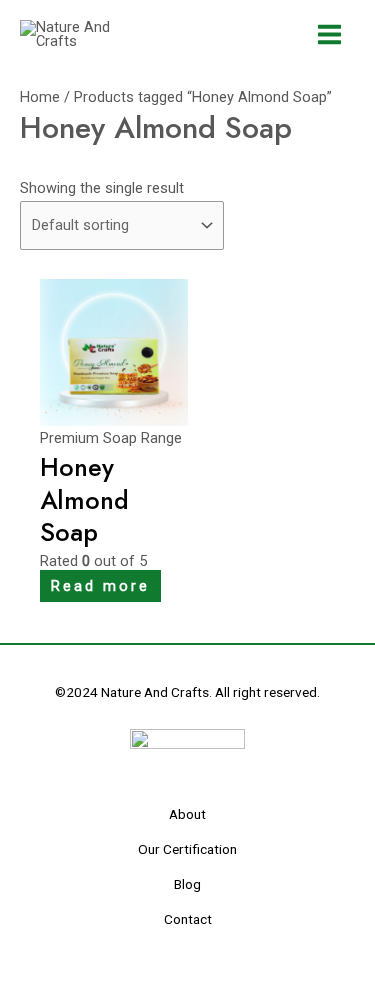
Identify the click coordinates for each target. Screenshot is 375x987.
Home (40, 97)
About (187, 814)
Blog (187, 884)
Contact (188, 919)
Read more (100, 586)
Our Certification (187, 849)
